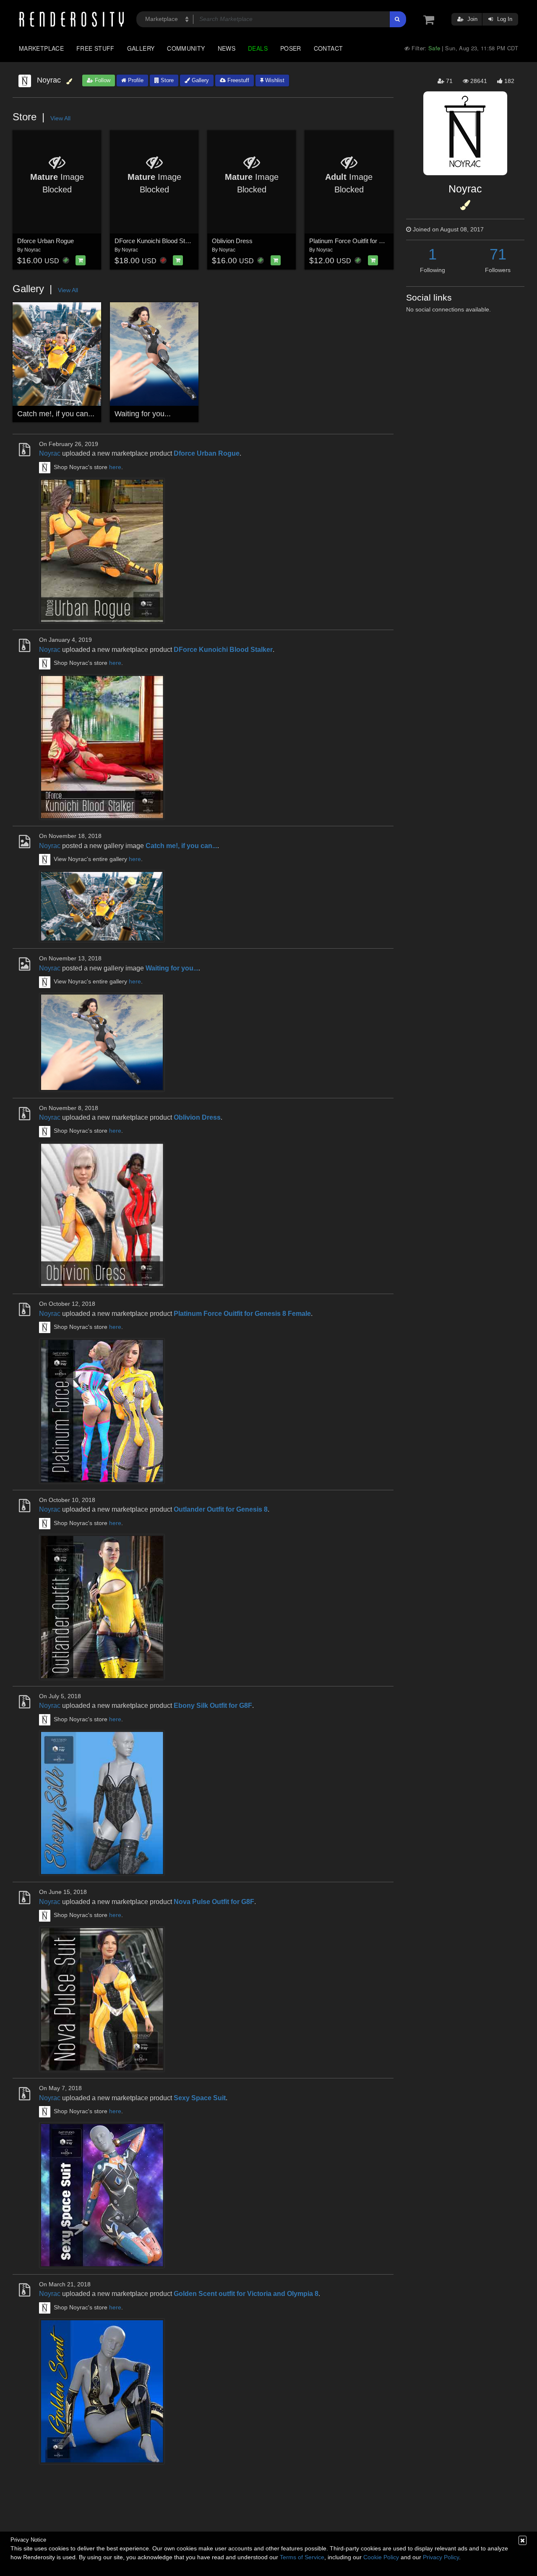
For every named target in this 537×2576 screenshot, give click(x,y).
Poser (291, 48)
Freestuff (237, 80)
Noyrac (33, 250)
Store (166, 80)
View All (60, 118)
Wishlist (274, 80)
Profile (135, 80)
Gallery (141, 48)
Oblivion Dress (232, 241)
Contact (328, 48)
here (115, 467)
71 (498, 254)
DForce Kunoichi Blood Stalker (156, 241)
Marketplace (41, 48)
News (227, 48)
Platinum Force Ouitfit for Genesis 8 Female (369, 241)
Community (186, 48)
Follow (102, 80)
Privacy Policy (441, 2557)
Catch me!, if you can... (56, 414)
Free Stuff (95, 48)
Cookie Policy (381, 2557)
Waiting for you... (143, 414)
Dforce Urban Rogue (46, 241)
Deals (258, 48)
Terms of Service (302, 2557)
